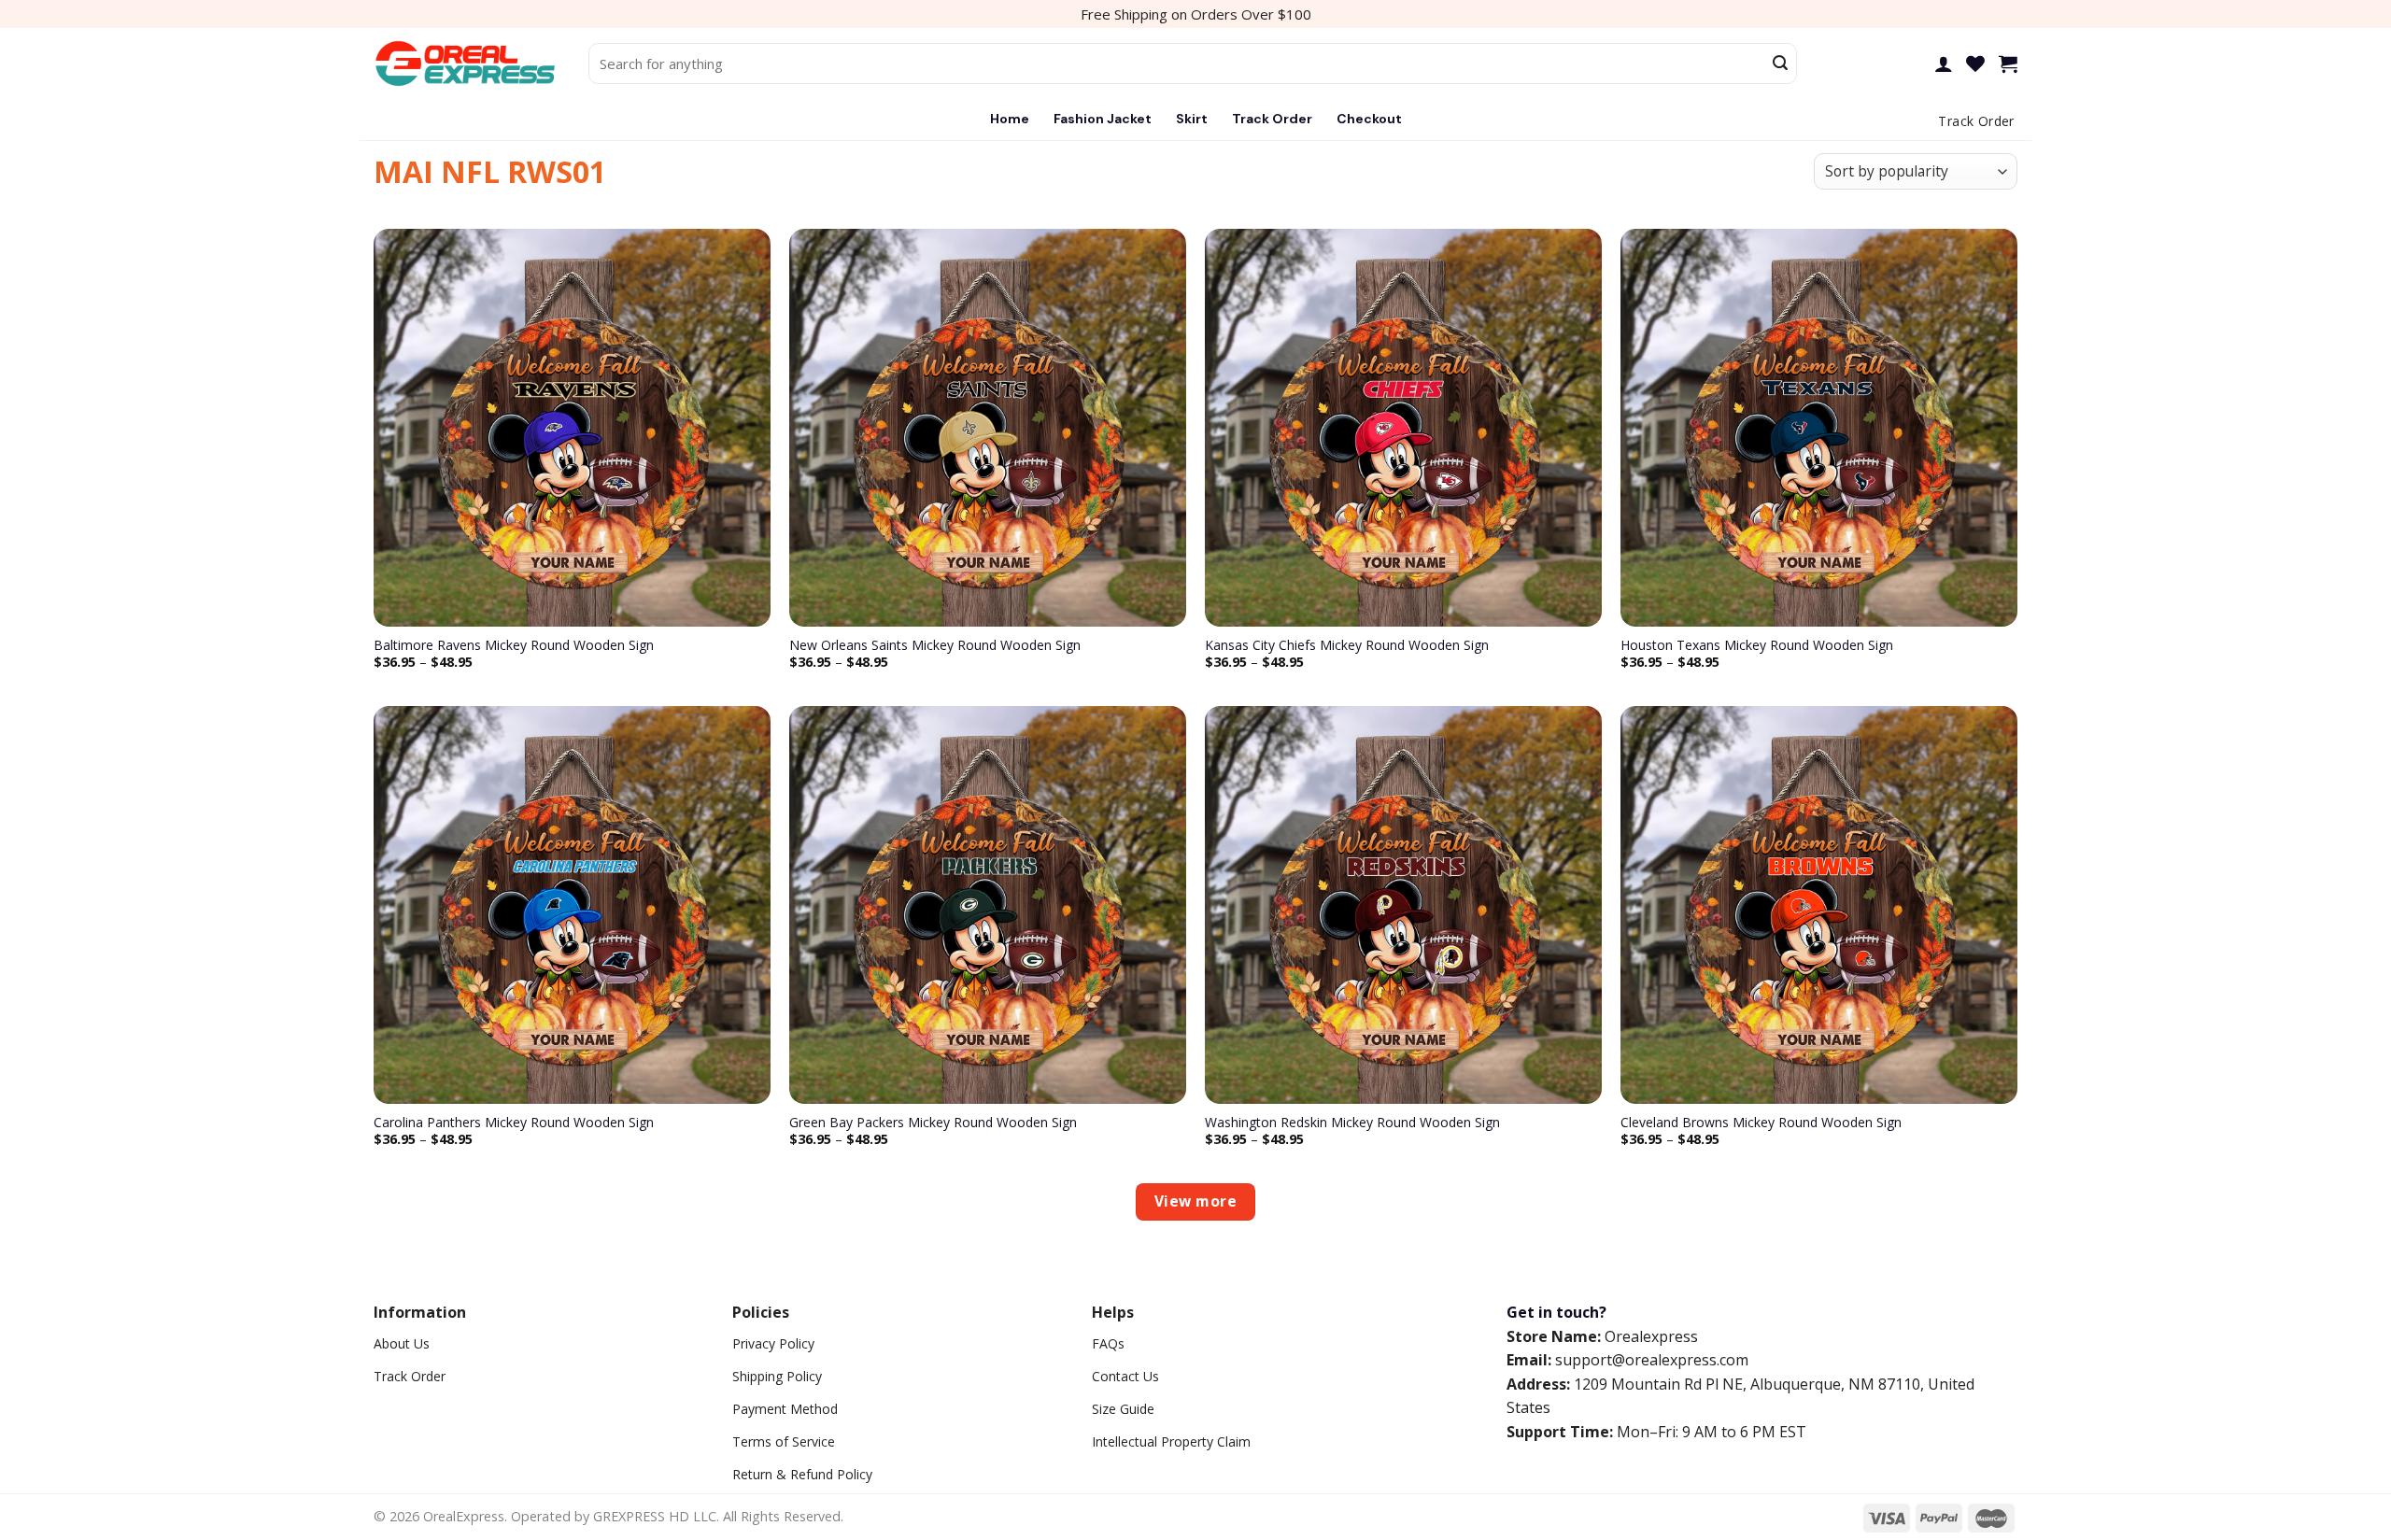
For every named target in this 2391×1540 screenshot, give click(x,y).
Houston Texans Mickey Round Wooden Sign (1757, 645)
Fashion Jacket (1103, 119)
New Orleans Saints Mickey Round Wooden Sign (935, 645)
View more (1195, 1201)
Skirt (1192, 119)
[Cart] (2008, 64)
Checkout (1369, 119)
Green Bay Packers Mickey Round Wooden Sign (933, 1123)
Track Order (1272, 119)
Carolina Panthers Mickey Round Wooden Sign (514, 1123)
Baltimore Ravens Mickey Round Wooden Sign (514, 645)
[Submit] (1780, 64)
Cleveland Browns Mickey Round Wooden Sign (1761, 1123)
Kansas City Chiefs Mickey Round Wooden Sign (1347, 645)
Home (1010, 119)
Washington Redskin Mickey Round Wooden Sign (1352, 1123)
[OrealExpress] (467, 64)
